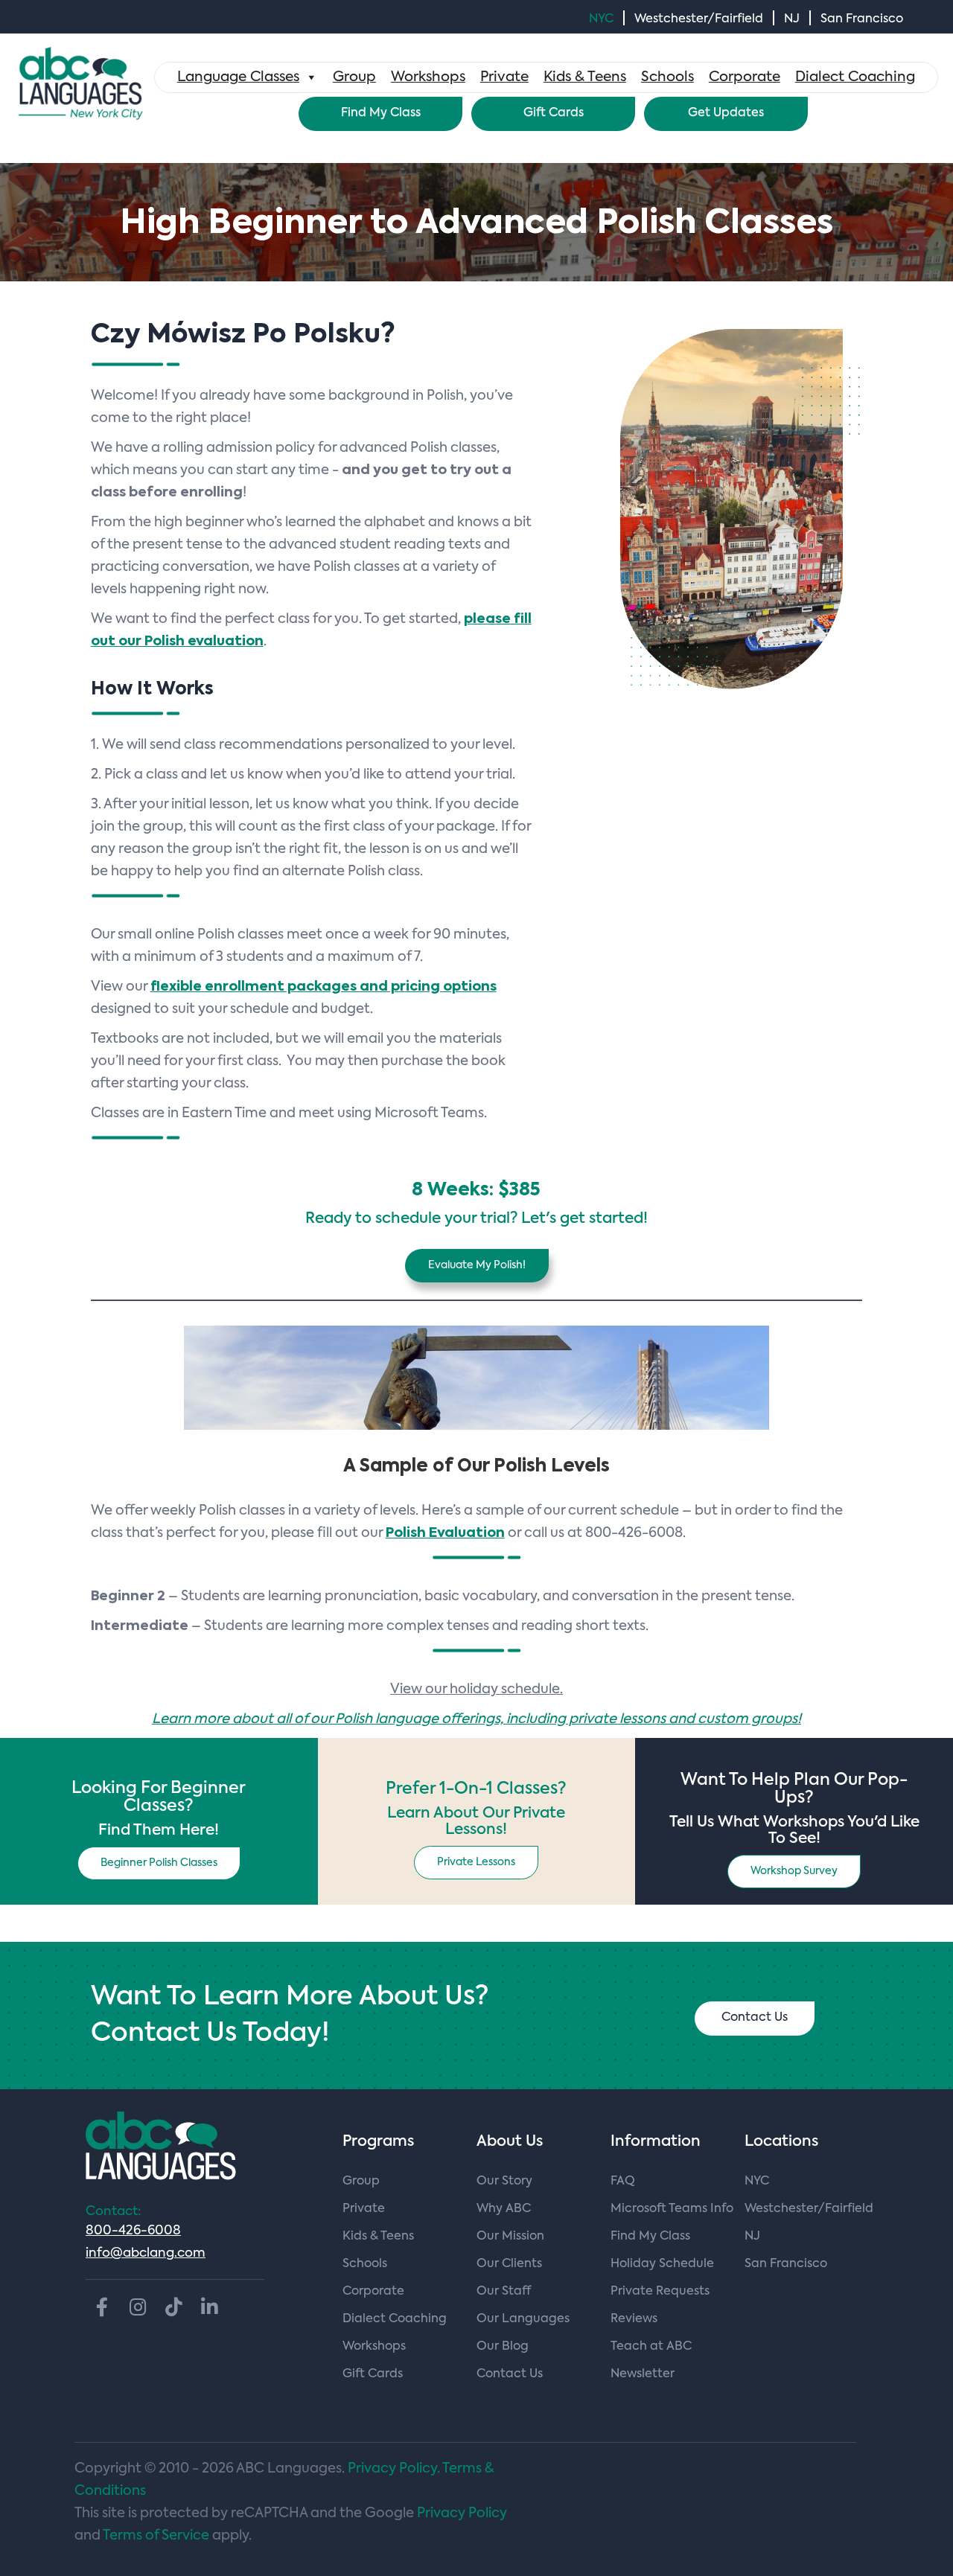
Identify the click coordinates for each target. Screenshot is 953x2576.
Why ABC (504, 2209)
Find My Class (381, 113)
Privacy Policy (462, 2513)
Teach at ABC (651, 2347)
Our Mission (510, 2237)
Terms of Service (156, 2536)
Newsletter (643, 2374)
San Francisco (862, 19)
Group (354, 77)
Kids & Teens (585, 77)
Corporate (745, 77)
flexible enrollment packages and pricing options (323, 987)
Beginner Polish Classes (159, 1863)
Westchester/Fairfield (699, 19)
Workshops (428, 77)
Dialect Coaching (855, 77)
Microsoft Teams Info (672, 2209)
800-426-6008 (133, 2231)
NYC (601, 19)
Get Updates (726, 113)
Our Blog (503, 2347)
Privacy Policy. (394, 2469)
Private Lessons (476, 1862)
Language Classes (238, 77)
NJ (792, 19)
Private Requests (660, 2292)
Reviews (634, 2319)
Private (504, 77)
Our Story (504, 2182)
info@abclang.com (146, 2253)
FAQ (623, 2182)
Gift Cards (554, 113)
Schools (667, 77)
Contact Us (755, 2018)
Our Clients (509, 2264)
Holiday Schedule (662, 2264)
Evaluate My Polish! (476, 1265)
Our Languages (523, 2319)
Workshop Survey (794, 1871)
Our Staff (504, 2292)
